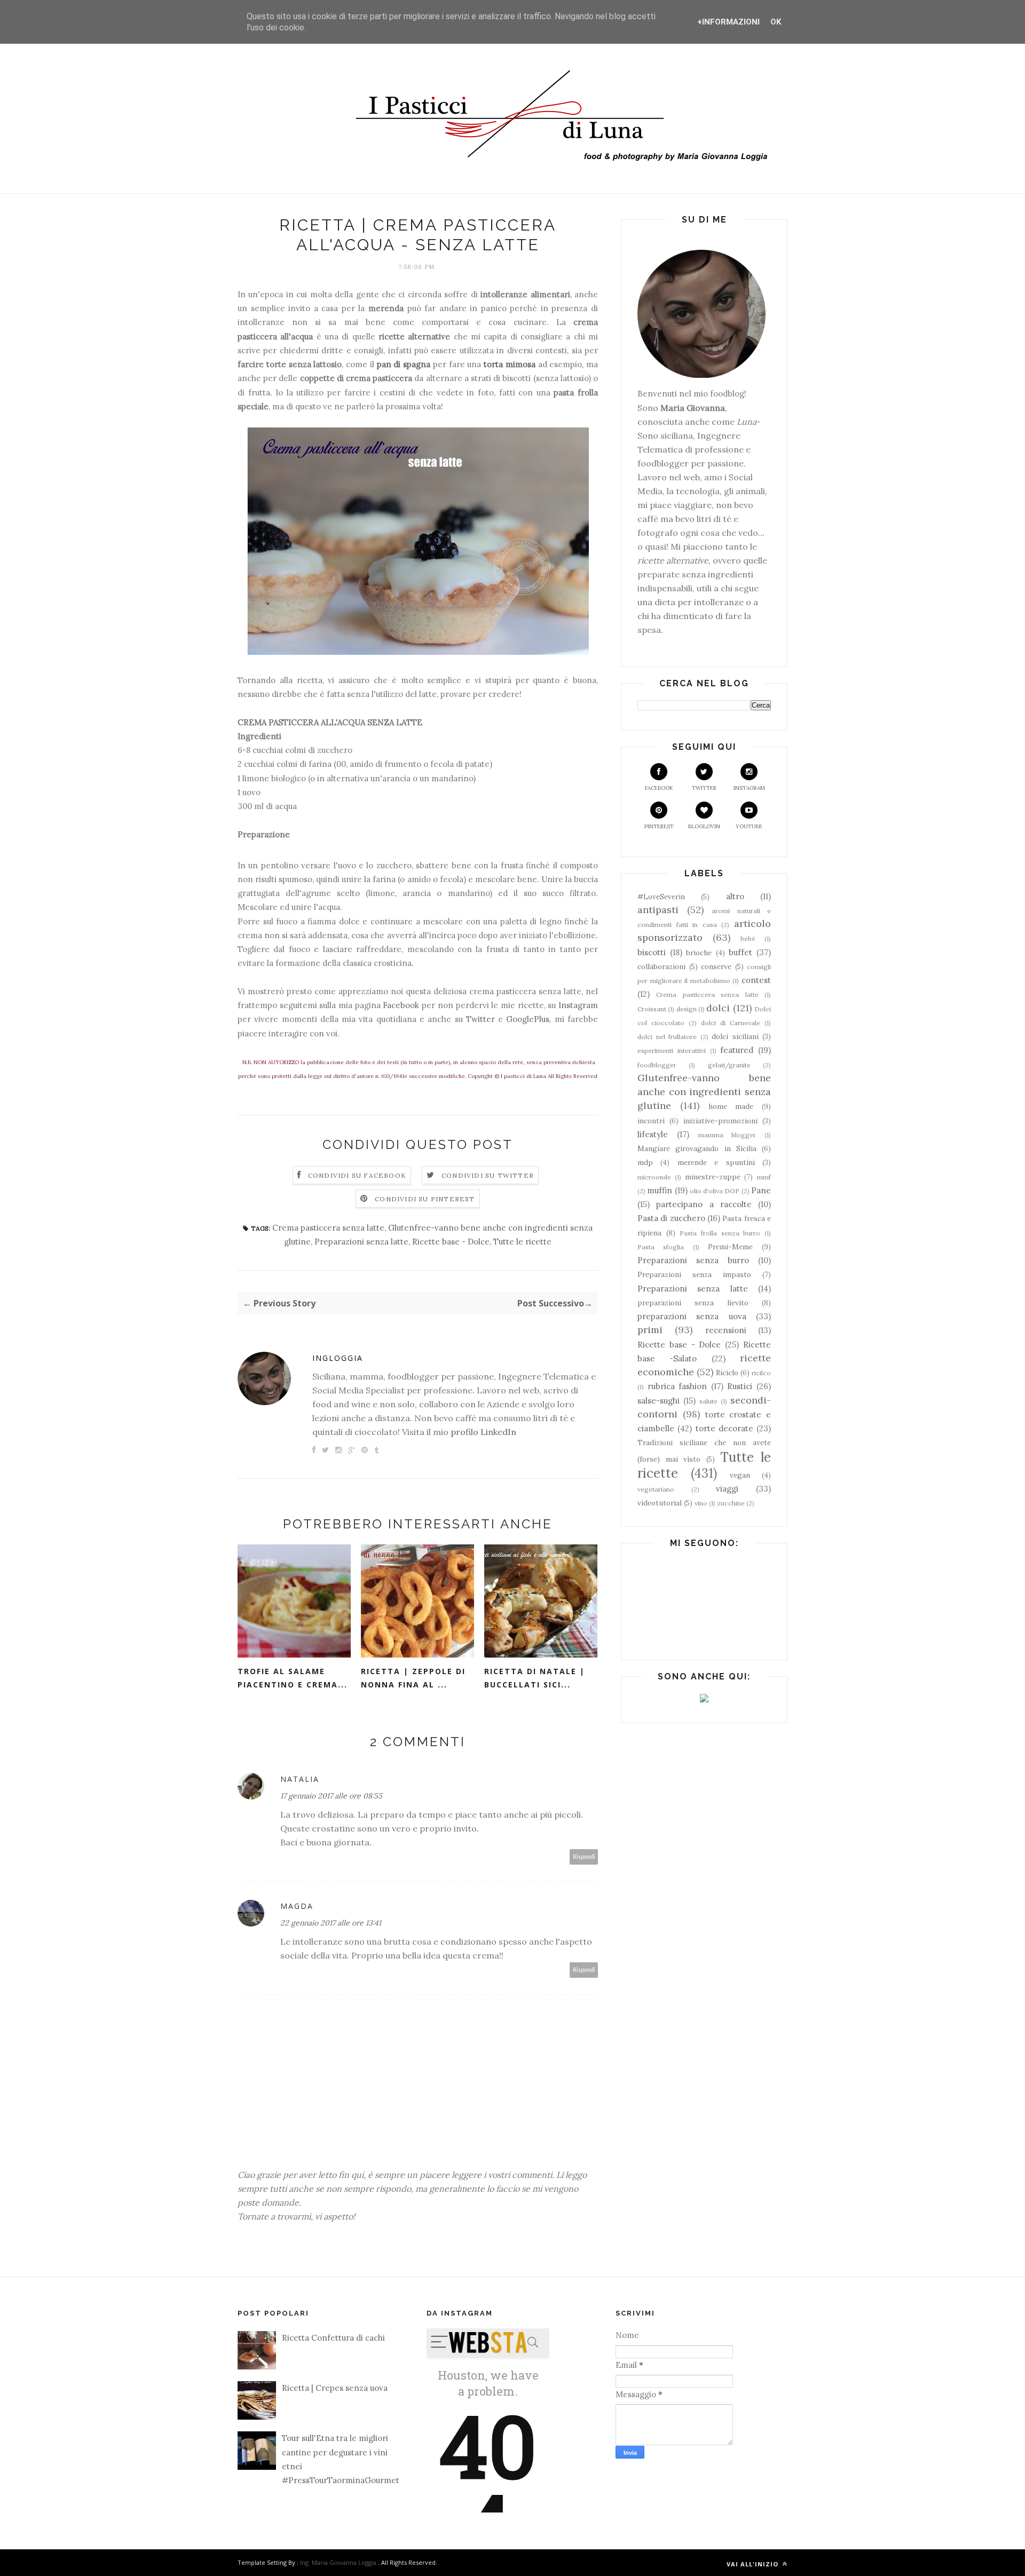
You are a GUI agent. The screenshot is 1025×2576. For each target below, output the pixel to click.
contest (756, 980)
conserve (716, 966)
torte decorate (724, 1428)
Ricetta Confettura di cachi (333, 2338)
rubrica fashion (677, 1386)
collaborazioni (661, 966)
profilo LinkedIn (483, 1432)
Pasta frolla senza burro (720, 1233)
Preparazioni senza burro (693, 1260)
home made (731, 1106)
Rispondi (584, 1857)
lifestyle (653, 1134)
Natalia (300, 1779)
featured (737, 1050)
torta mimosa (510, 364)
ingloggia (338, 1358)
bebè (748, 938)
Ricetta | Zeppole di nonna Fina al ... (413, 1678)
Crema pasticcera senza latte (328, 1228)
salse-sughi (659, 1401)
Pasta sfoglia (661, 1247)
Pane (761, 1190)
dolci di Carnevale (731, 1023)
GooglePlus (528, 1019)
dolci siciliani (735, 1036)
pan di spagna (404, 364)
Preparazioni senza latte (361, 1242)
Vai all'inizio (754, 2564)
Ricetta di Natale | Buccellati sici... (535, 1678)
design (687, 1009)
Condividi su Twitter (488, 1175)
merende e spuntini (716, 1162)
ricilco (761, 1373)
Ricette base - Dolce (451, 1242)
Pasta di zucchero (671, 1218)
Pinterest (659, 826)
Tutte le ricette (522, 1242)
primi (650, 1330)
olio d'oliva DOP (715, 1191)
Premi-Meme (730, 1247)
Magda (297, 1906)
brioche (699, 953)
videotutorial (660, 1503)
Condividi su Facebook (357, 1175)
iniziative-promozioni (720, 1121)
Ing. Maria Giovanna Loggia (338, 2562)
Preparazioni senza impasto (694, 1274)
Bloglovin (704, 826)
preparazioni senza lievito (693, 1303)
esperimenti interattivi (672, 1051)
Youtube (749, 826)
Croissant (652, 1009)
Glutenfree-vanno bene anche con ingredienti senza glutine (704, 1092)
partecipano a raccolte (704, 1204)
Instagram (578, 1005)
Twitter (480, 1019)
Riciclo (727, 1373)
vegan (740, 1475)
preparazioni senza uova (692, 1316)
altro (735, 896)
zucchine (731, 1503)
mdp (645, 1162)
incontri (651, 1121)
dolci (718, 1008)
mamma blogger (727, 1135)
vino (701, 1503)
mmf (764, 1177)
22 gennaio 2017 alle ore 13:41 (331, 1923)
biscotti (652, 952)
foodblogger (657, 1065)
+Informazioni (728, 22)
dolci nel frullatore (667, 1037)
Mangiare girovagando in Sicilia (697, 1148)
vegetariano (656, 1489)
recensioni (726, 1330)
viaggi (727, 1489)
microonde (654, 1177)
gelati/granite (729, 1065)
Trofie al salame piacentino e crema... (293, 1678)
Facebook (401, 1005)
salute (708, 1401)
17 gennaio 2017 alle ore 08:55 (331, 1796)
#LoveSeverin (661, 897)
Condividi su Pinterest (425, 1199)
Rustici (740, 1386)
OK (776, 22)
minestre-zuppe (713, 1177)
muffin (660, 1190)
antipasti (658, 910)
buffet (740, 952)
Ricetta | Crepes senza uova (335, 2388)
